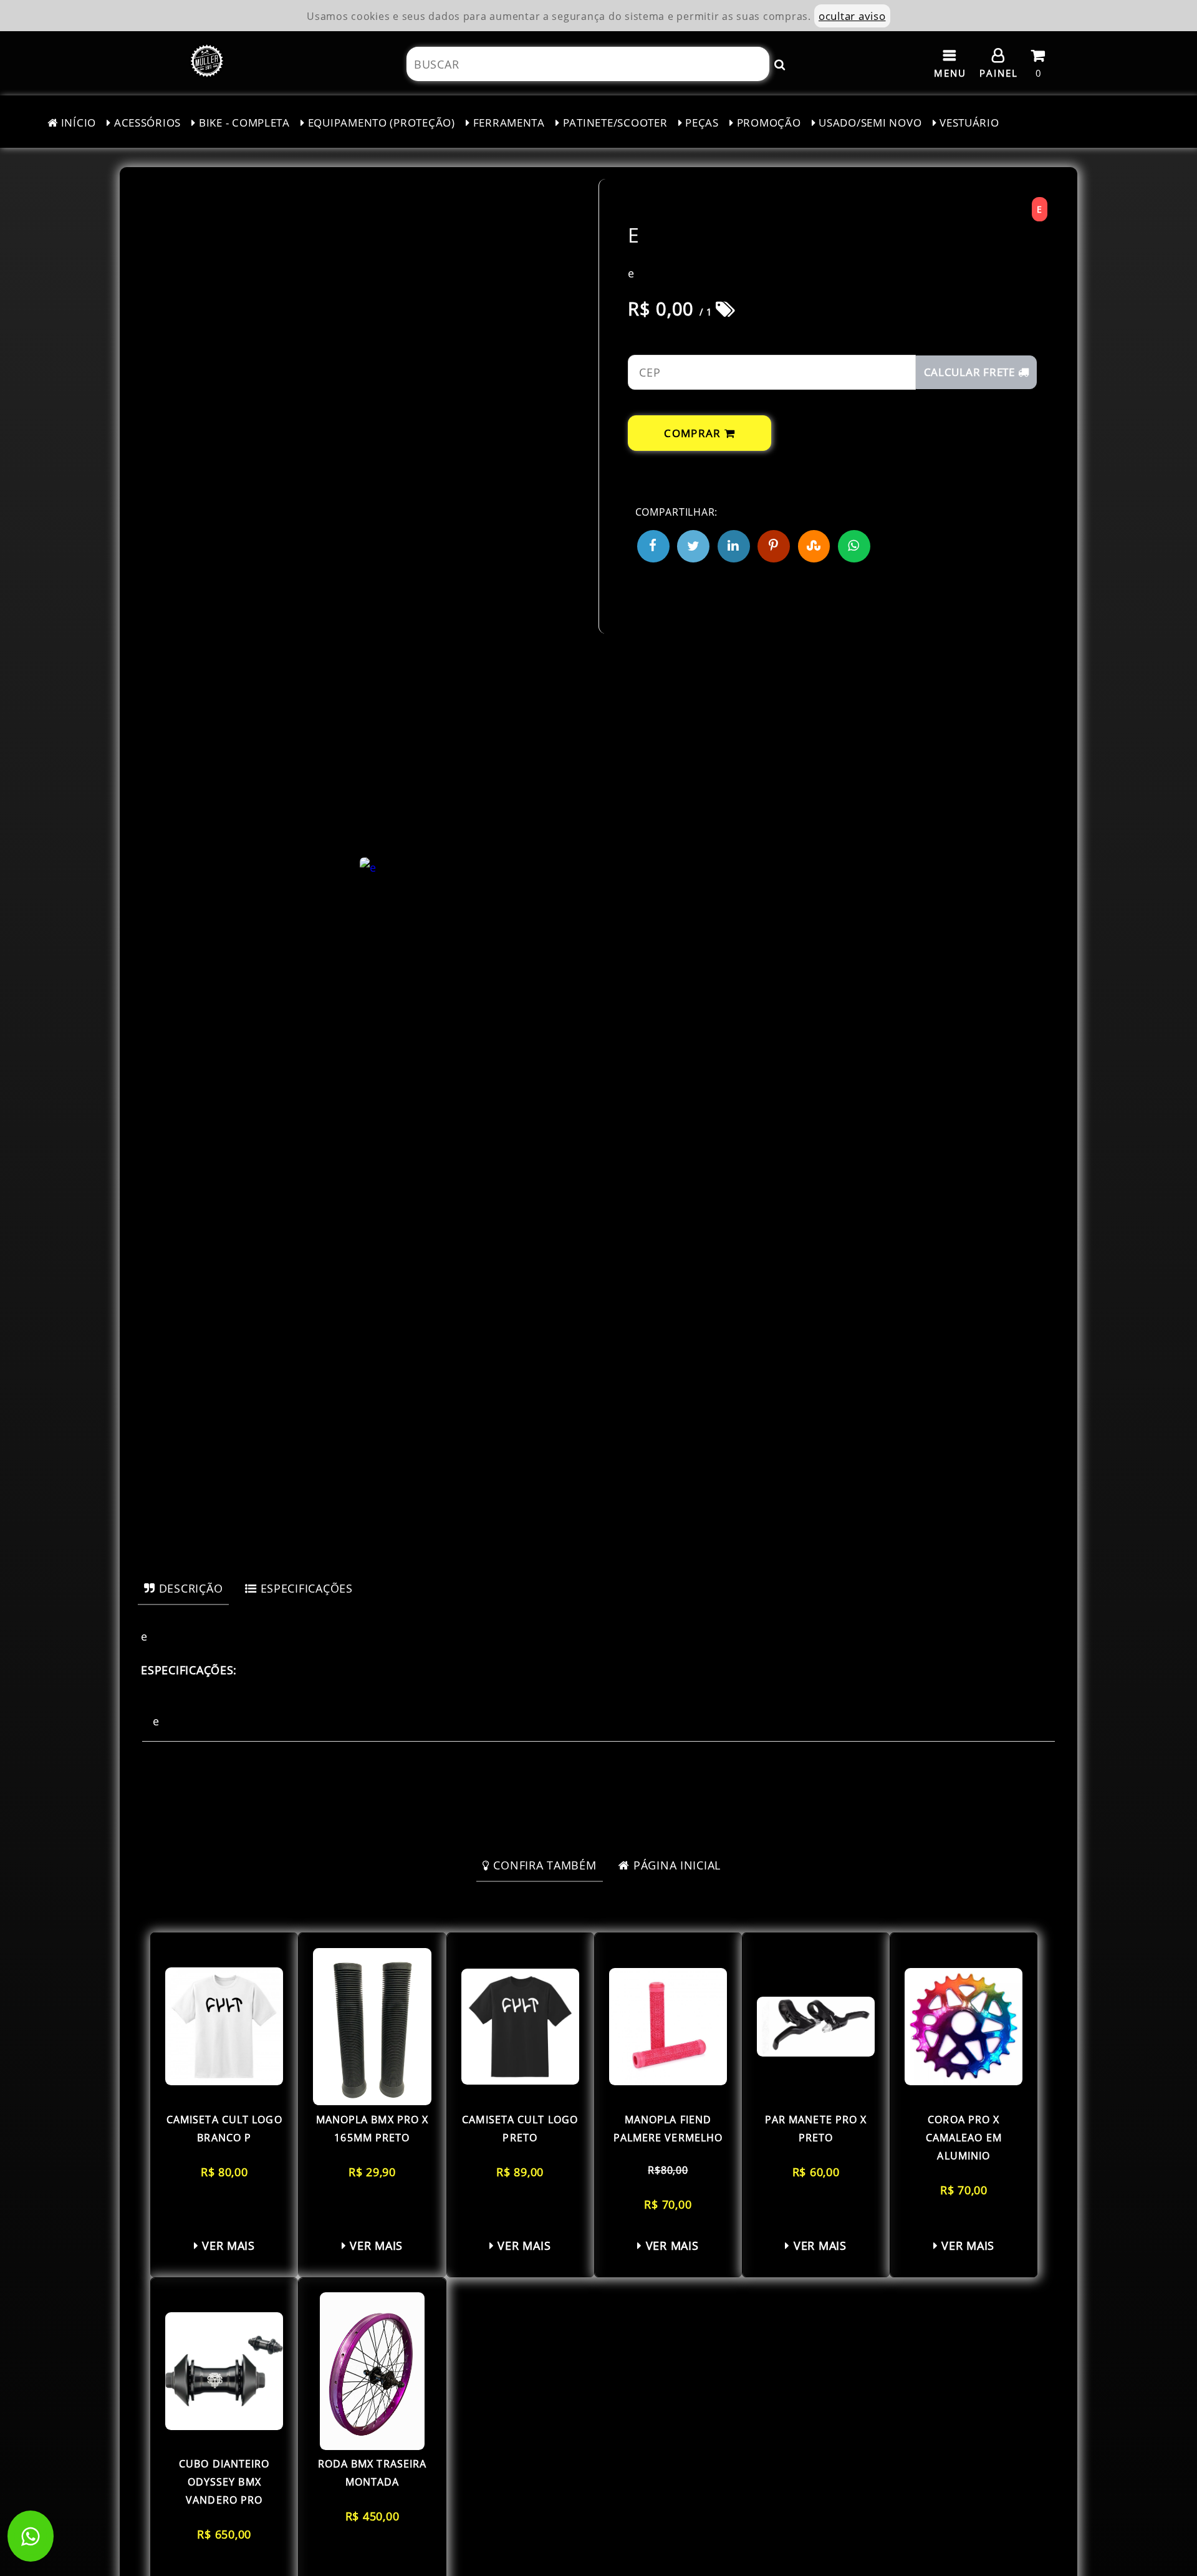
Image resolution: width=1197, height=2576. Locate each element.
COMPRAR (694, 433)
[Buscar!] (780, 64)
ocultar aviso (852, 16)
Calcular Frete (971, 372)
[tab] (183, 1588)
